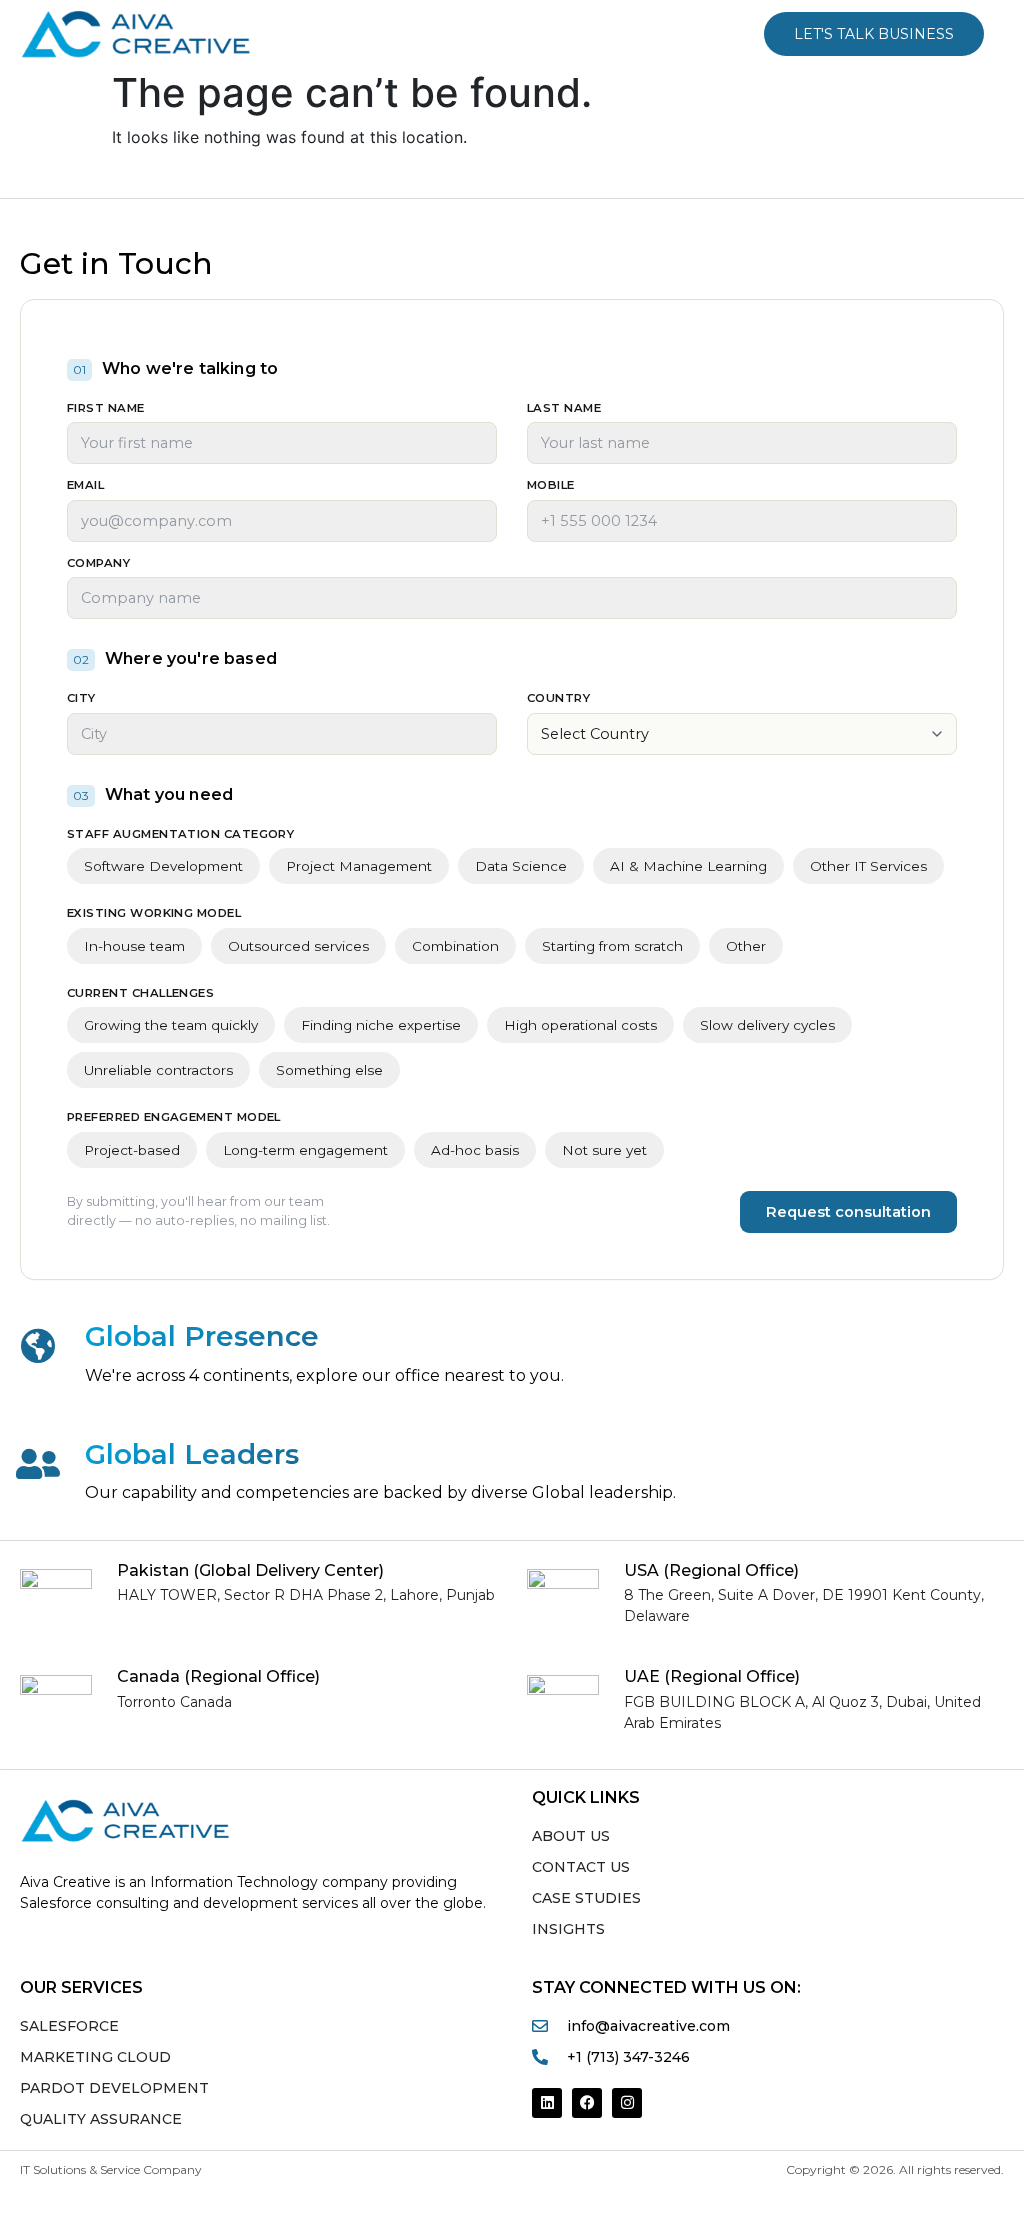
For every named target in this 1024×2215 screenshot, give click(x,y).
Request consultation (848, 1212)
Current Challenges (140, 994)
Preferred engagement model (174, 1118)
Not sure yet (604, 1150)
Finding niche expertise (381, 1025)
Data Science (521, 866)
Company (98, 564)
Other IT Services (868, 866)
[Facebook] (587, 2103)
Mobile (551, 486)
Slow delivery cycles (767, 1025)
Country (558, 699)
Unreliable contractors (158, 1070)
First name (106, 409)
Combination (455, 946)
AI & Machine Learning (688, 866)
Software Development (163, 866)
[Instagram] (627, 2103)
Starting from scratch (612, 946)
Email (85, 486)
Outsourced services (298, 946)
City (81, 699)
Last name (564, 409)
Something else (329, 1070)
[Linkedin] (547, 2103)
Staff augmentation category (180, 835)
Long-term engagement (305, 1150)
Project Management (359, 866)
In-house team (134, 946)
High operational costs (580, 1025)
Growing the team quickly (171, 1025)
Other (746, 946)
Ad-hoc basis (475, 1150)
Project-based (132, 1150)
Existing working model (154, 914)
